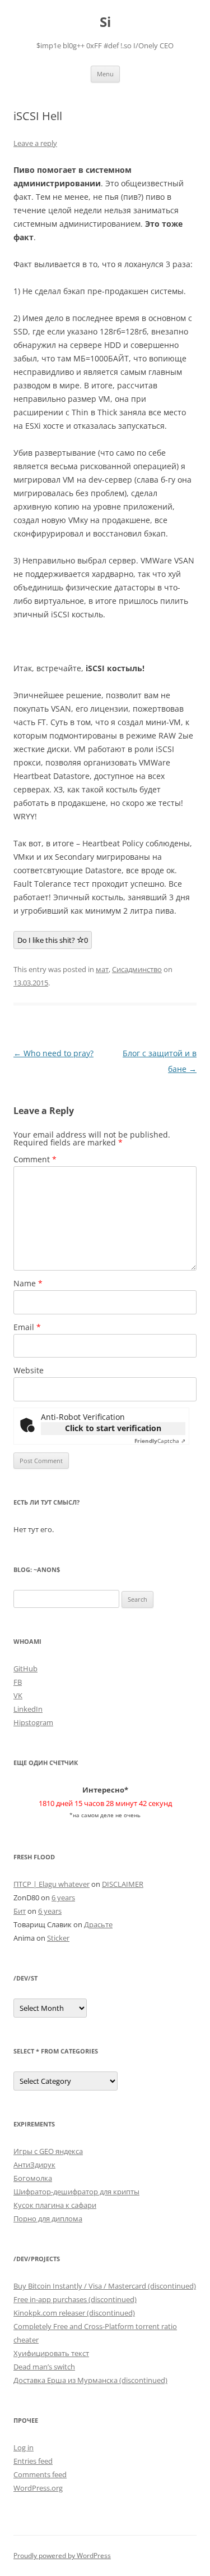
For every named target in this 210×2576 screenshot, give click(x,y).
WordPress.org (38, 2488)
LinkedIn (28, 1709)
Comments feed (40, 2474)
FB (18, 1682)
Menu (105, 74)
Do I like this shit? (53, 940)
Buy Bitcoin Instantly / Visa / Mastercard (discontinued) (105, 2286)
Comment (35, 1159)
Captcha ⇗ (160, 1441)
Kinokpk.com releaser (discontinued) (74, 2313)
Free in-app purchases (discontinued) (75, 2299)
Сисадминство (137, 969)
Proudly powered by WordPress (62, 2556)
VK (18, 1695)
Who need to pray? (53, 1053)
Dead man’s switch (44, 2367)
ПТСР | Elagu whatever (52, 1884)
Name (28, 1283)
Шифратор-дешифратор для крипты (76, 2192)
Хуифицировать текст (51, 2353)
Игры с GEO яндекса (48, 2151)
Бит (20, 1911)
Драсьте (98, 1924)
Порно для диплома (48, 2219)
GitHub (25, 1669)
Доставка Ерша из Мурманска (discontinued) (90, 2380)
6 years (63, 1897)
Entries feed (33, 2461)
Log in (24, 2447)
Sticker (58, 1938)
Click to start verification (113, 1428)
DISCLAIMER (123, 1884)
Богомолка (33, 2178)
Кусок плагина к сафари (55, 2205)
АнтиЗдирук (34, 2165)
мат (102, 969)
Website (29, 1370)
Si (105, 22)
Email (27, 1327)
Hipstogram (33, 1722)
